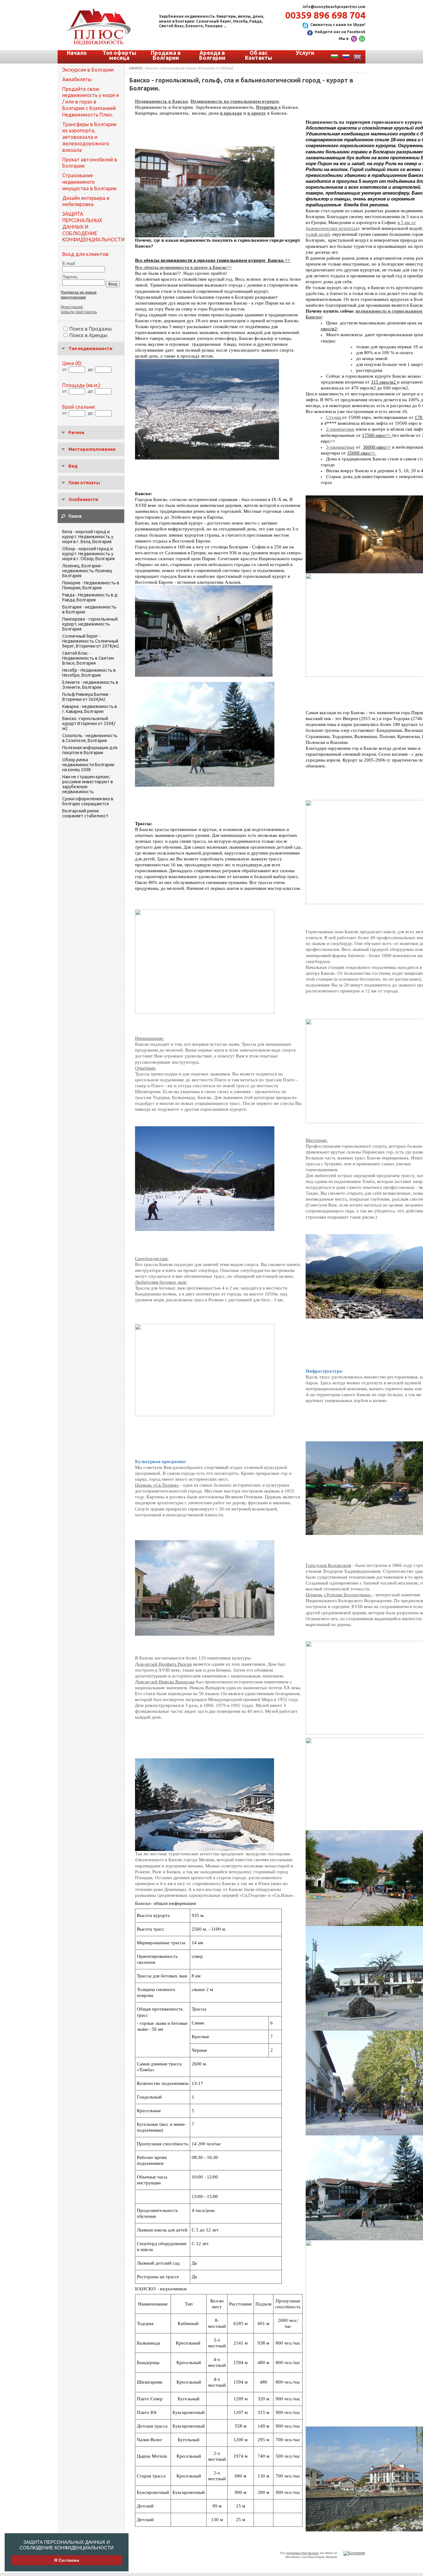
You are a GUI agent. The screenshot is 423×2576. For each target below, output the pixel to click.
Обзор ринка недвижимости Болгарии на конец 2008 (88, 765)
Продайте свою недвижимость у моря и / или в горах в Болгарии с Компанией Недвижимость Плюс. (91, 102)
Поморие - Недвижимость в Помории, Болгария (91, 585)
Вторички (267, 107)
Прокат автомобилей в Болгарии (90, 163)
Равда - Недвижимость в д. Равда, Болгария (90, 597)
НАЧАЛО (136, 68)
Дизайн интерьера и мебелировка (86, 201)
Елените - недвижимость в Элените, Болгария (90, 685)
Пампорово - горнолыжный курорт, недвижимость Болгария (90, 624)
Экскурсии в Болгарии (88, 70)
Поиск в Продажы (91, 329)
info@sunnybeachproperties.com (334, 7)
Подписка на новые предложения (79, 295)
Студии (334, 417)
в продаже (231, 113)
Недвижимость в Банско (161, 101)
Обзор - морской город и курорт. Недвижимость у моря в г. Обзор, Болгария (88, 554)
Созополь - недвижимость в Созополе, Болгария (90, 738)
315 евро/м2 (384, 382)
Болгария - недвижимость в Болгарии (89, 609)
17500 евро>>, (377, 435)
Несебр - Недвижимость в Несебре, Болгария (89, 673)
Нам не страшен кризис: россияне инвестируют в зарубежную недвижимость (88, 784)
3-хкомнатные (340, 447)
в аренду (257, 113)
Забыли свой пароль (79, 312)
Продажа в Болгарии (166, 55)
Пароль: (70, 277)
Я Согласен (67, 2560)
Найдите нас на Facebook (340, 32)
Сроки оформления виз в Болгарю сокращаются (88, 801)
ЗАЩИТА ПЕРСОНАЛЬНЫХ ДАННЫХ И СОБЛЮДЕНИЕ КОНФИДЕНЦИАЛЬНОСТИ (67, 2545)
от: (65, 369)
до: (91, 369)
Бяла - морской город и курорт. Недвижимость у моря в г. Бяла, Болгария (88, 537)
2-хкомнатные (340, 429)
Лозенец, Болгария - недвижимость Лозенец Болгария (87, 571)
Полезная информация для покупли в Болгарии (90, 750)
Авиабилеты (77, 79)
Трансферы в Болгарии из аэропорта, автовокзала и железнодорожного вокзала (89, 137)
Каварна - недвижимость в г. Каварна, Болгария (90, 709)
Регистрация (72, 307)
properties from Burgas (302, 2553)
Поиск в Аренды (88, 335)
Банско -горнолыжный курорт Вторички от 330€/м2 (89, 723)
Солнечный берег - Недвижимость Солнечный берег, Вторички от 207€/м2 (91, 641)
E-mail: (69, 263)
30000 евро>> (377, 447)
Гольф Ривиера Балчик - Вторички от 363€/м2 (87, 697)
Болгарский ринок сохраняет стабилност (85, 813)
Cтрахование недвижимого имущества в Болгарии (89, 182)
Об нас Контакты (259, 55)
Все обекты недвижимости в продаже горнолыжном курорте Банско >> (213, 260)
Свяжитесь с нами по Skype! (338, 25)
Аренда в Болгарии (212, 55)
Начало (77, 53)
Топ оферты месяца (119, 55)
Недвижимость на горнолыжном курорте (235, 101)
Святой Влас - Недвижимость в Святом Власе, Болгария (88, 658)
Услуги (305, 53)
